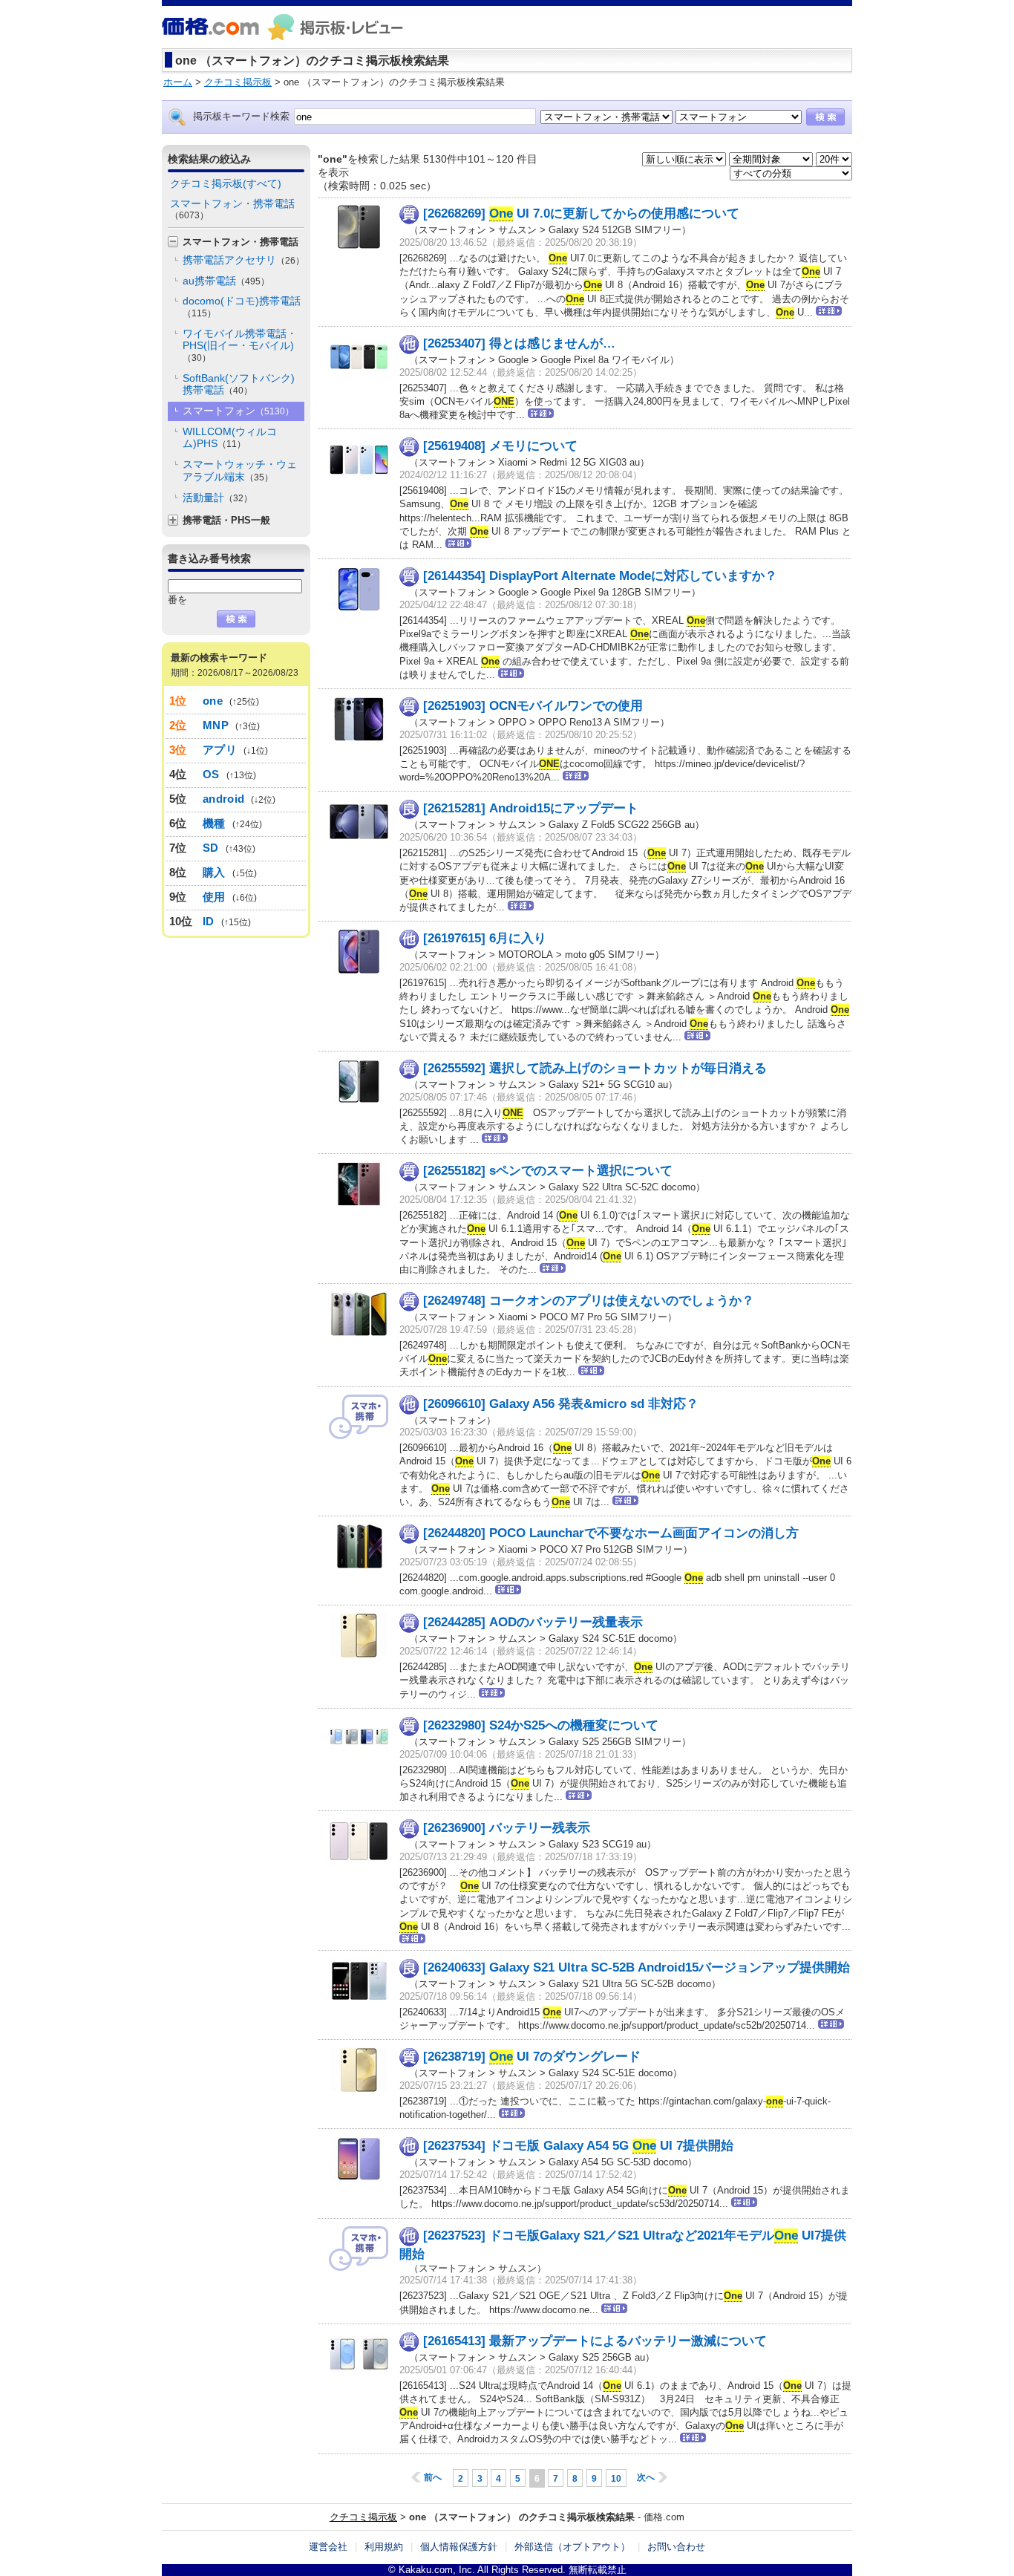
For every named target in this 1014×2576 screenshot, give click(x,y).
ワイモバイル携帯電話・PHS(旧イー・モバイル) (240, 345)
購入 (214, 872)
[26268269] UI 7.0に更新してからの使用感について (581, 213)
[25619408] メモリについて (500, 446)
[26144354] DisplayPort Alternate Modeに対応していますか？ (600, 576)
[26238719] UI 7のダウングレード (532, 2057)
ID (209, 921)
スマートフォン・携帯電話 (232, 209)
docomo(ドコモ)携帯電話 (242, 307)
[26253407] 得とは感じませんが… (519, 343)
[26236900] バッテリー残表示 (507, 1828)
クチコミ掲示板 (363, 2517)
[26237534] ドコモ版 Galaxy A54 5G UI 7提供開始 (578, 2146)
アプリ (220, 750)
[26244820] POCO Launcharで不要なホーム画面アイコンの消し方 (611, 1533)
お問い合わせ (676, 2547)
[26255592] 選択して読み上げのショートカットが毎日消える (595, 1068)
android (223, 799)
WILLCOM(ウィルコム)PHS (230, 438)
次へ (646, 2477)
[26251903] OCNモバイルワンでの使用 (533, 706)
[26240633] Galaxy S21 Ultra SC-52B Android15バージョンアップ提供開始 (637, 1967)
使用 (214, 897)
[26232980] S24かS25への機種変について (541, 1725)
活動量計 (217, 498)
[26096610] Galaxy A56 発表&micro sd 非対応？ (561, 1403)
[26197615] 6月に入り (485, 938)
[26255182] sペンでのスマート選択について (548, 1171)
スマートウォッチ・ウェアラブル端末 (240, 470)
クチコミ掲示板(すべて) (226, 183)
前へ (433, 2477)
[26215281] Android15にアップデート (531, 808)
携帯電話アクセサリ (243, 260)
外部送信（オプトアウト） (572, 2547)
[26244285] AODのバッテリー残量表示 (533, 1622)
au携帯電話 (226, 281)
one (213, 701)
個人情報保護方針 (459, 2547)
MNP (216, 725)
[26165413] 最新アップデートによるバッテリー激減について (595, 2341)
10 (616, 2479)
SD (211, 848)
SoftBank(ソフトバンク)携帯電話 (239, 384)
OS (211, 774)
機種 (214, 823)
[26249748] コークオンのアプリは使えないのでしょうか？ (589, 1301)
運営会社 (328, 2547)
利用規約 (384, 2547)
